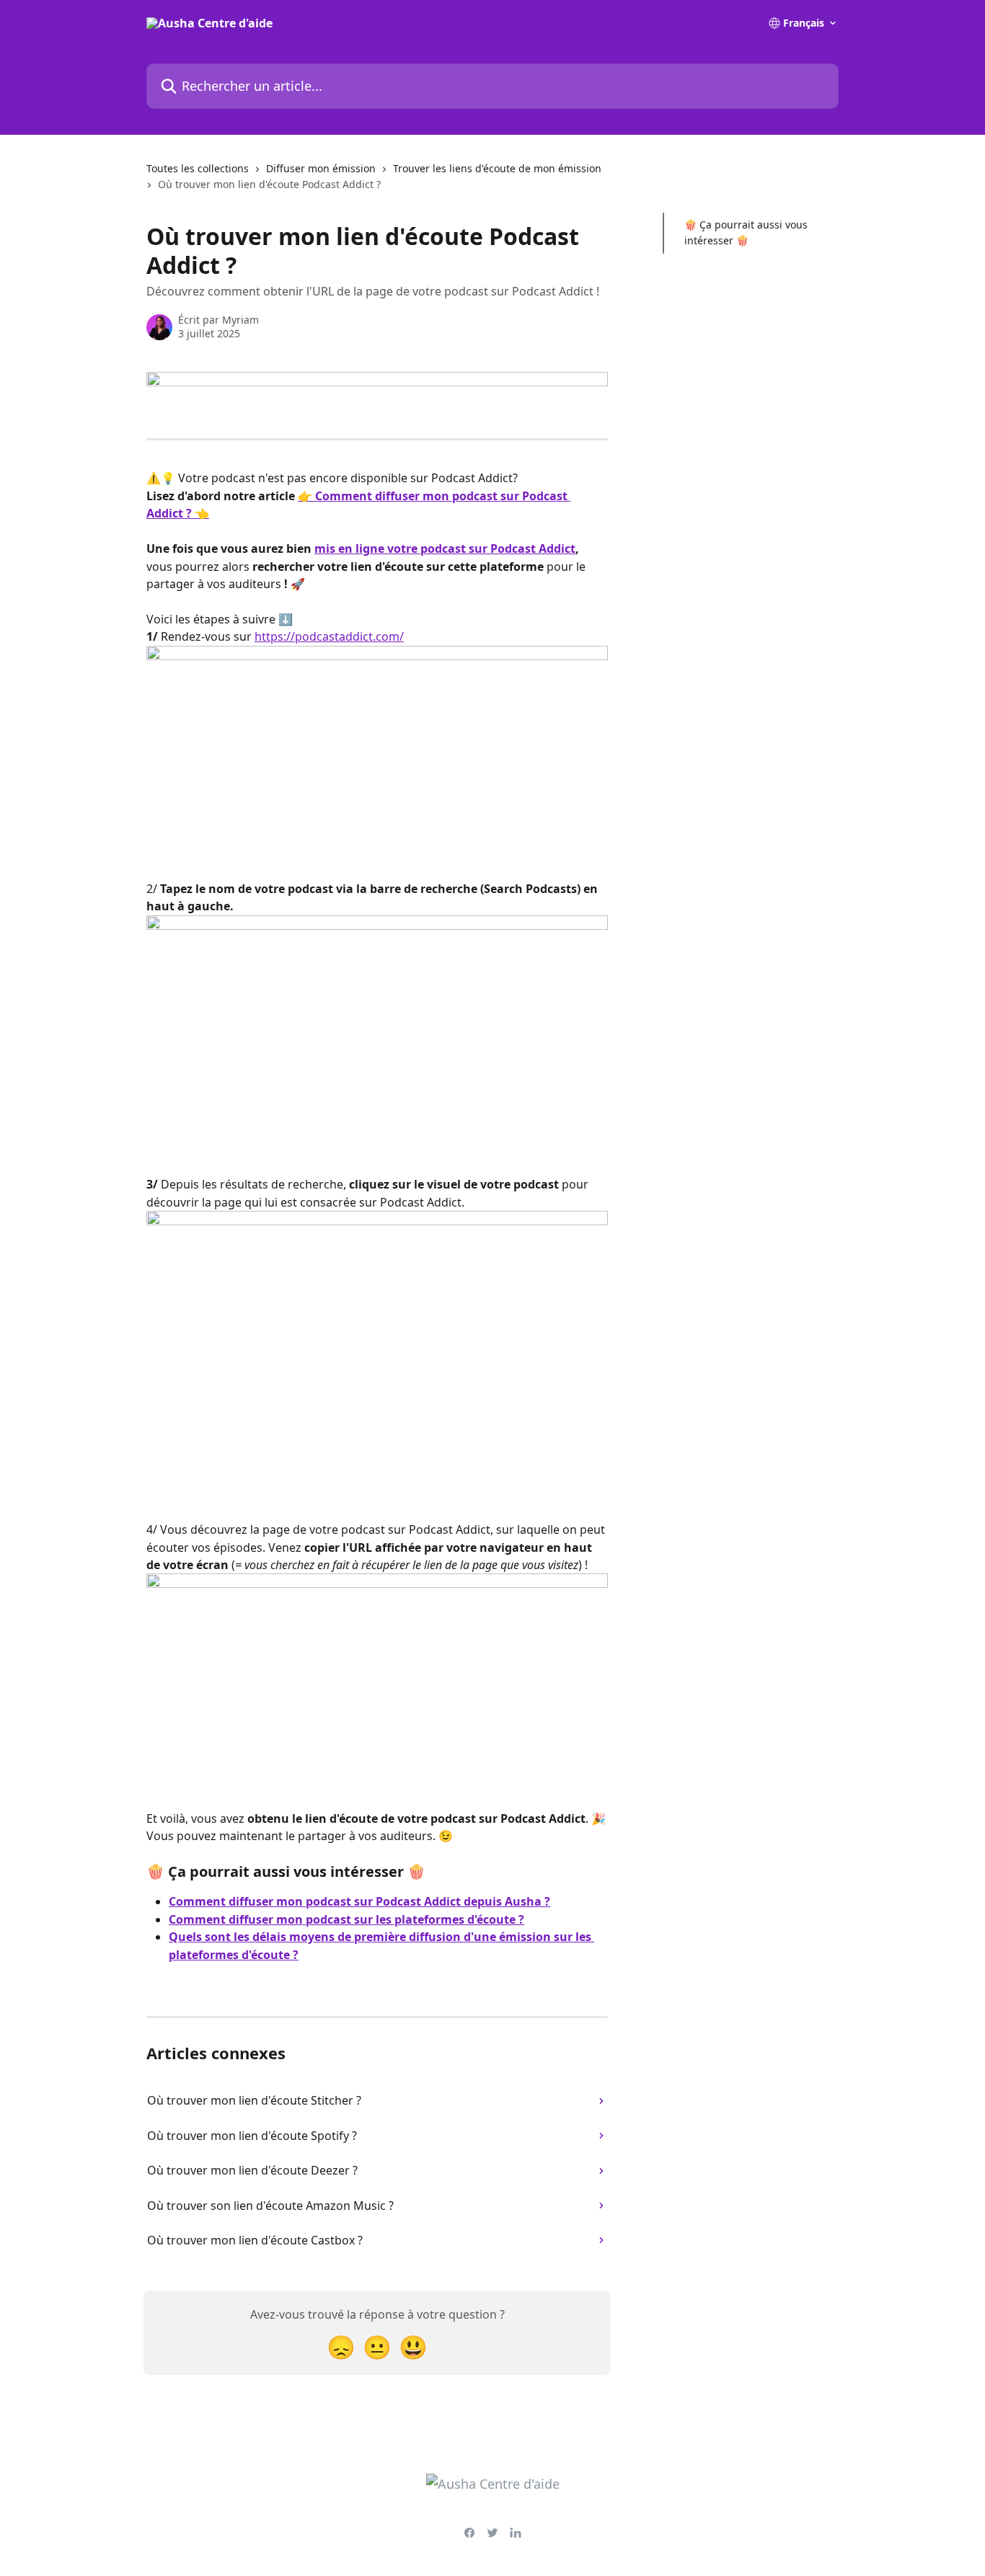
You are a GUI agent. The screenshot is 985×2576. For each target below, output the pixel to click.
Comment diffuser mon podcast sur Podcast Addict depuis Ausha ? (359, 1901)
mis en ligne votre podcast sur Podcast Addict (445, 548)
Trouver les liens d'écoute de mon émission (497, 168)
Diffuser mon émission (321, 168)
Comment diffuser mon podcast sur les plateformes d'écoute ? (346, 1919)
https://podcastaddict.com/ (329, 636)
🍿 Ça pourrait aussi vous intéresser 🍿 (746, 232)
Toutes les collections (198, 168)
